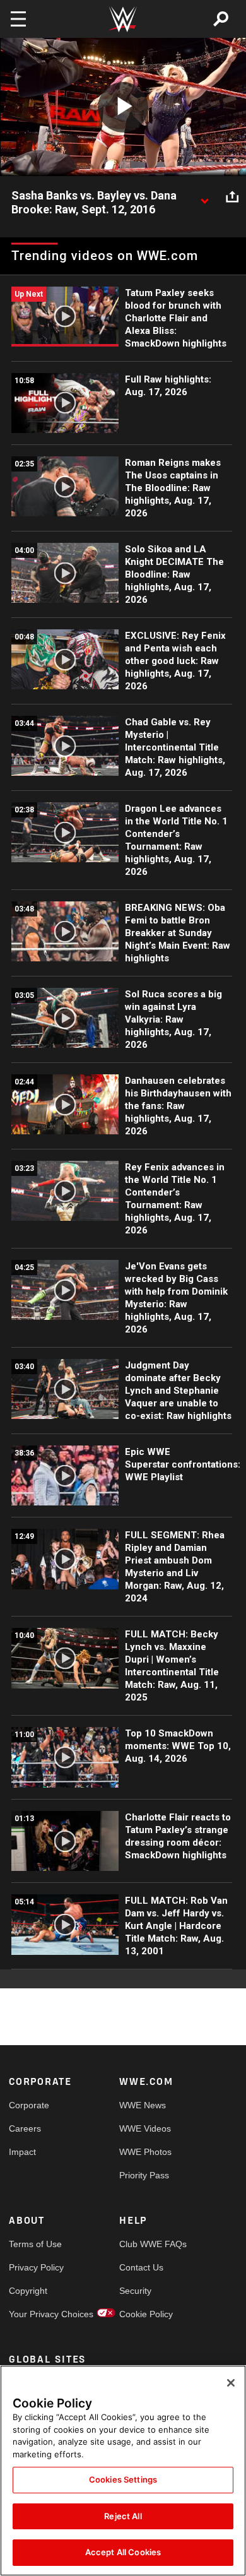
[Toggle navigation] (18, 19)
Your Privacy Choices (37, 2314)
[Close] (231, 2383)
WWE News (143, 2105)
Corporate (29, 2105)
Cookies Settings (123, 2479)
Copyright (28, 2291)
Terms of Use (35, 2244)
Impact (22, 2152)
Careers (25, 2128)
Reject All (123, 2516)
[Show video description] (204, 196)
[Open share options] (232, 196)
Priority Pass (144, 2175)
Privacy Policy (36, 2267)
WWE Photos (145, 2152)
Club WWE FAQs (147, 2244)
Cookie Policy (146, 2314)
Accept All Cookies (123, 2552)
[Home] (123, 19)
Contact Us (141, 2267)
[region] (123, 2471)
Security (135, 2291)
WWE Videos (145, 2128)
